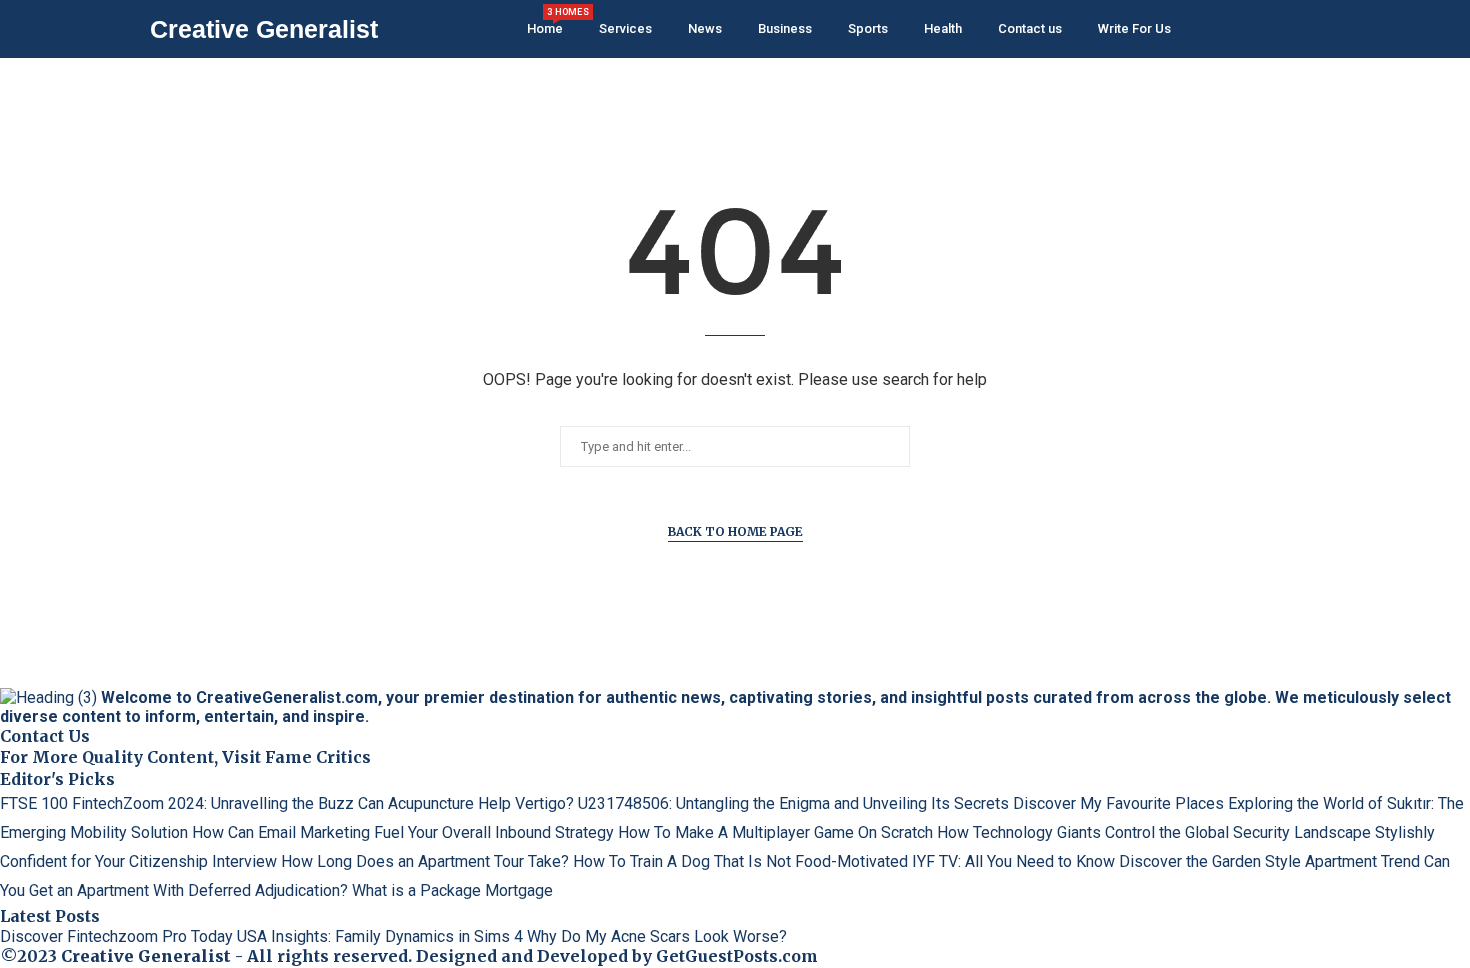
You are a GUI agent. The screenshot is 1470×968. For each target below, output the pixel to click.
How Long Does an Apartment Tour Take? (425, 861)
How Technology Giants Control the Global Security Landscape (1154, 832)
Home (545, 21)
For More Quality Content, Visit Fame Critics (185, 757)
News (705, 28)
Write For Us (1134, 28)
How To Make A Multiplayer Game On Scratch (775, 832)
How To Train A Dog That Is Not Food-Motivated (740, 861)
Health (943, 28)
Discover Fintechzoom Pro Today (116, 936)
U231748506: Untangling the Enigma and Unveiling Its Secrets (793, 803)
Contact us (1030, 28)
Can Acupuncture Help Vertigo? (466, 803)
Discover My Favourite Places (1118, 803)
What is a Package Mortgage (452, 890)
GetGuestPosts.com (737, 956)
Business (785, 28)
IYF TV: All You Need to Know (1013, 861)
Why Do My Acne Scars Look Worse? (657, 936)
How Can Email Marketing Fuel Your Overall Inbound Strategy (403, 832)
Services (625, 28)
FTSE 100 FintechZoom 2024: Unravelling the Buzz (177, 803)
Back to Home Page (735, 531)
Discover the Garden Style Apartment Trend (1269, 861)
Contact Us (45, 736)
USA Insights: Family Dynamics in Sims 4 (380, 936)
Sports (868, 28)
